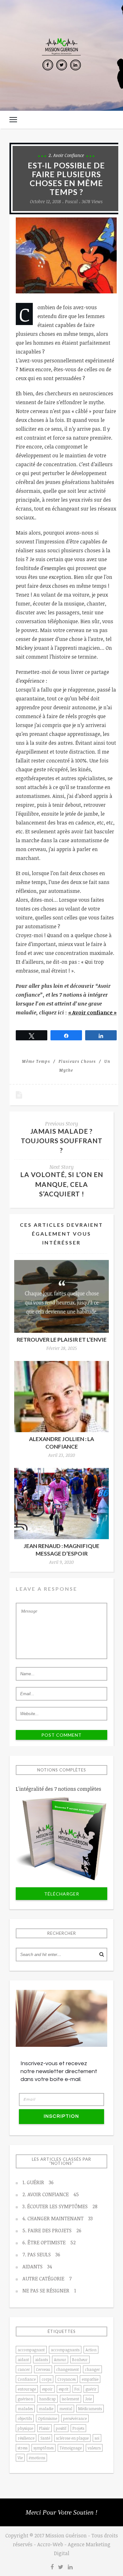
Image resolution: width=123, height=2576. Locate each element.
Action (91, 2350)
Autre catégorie (47, 2278)
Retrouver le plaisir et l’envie (62, 1340)
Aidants (37, 2266)
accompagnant (31, 2350)
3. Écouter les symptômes (60, 2206)
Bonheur (80, 2360)
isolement (70, 2399)
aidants (41, 2360)
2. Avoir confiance (66, 155)
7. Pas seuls (41, 2254)
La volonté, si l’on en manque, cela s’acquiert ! (62, 1184)
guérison (25, 2399)
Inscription (61, 2116)
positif (61, 2428)
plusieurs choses (77, 1061)
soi (97, 2438)
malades (25, 2409)
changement (67, 2369)
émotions (37, 2458)
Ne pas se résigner (49, 2291)
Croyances (67, 2379)
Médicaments (90, 2409)
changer (92, 2369)
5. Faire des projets (52, 2230)
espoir (47, 2389)
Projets (78, 2428)
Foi (77, 2389)
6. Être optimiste (49, 2242)
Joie (88, 2399)
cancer (24, 2369)
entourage (27, 2389)
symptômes (44, 2448)
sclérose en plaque (72, 2438)
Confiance (27, 2379)
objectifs (25, 2418)
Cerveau (43, 2369)
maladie (46, 2409)
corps (47, 2379)
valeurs (94, 2448)
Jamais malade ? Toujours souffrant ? (62, 1141)
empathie (90, 2379)
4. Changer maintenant (58, 2218)
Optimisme (47, 2418)
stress (23, 2448)
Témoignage (71, 2448)
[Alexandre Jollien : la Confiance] (61, 1397)
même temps (36, 1061)
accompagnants (65, 2350)
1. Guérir (38, 2182)
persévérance (75, 2418)
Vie (20, 2458)
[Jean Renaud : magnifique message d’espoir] (61, 1504)
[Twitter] (61, 65)
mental (66, 2409)
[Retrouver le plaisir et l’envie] (61, 1296)
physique (25, 2428)
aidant (23, 2360)
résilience (26, 2438)
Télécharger (62, 1894)
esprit (64, 2389)
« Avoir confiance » (92, 1012)
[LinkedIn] (75, 65)
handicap (47, 2399)
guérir (91, 2389)
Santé (45, 2438)
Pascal (71, 201)
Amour (60, 2360)
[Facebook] (48, 65)
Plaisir (44, 2428)
